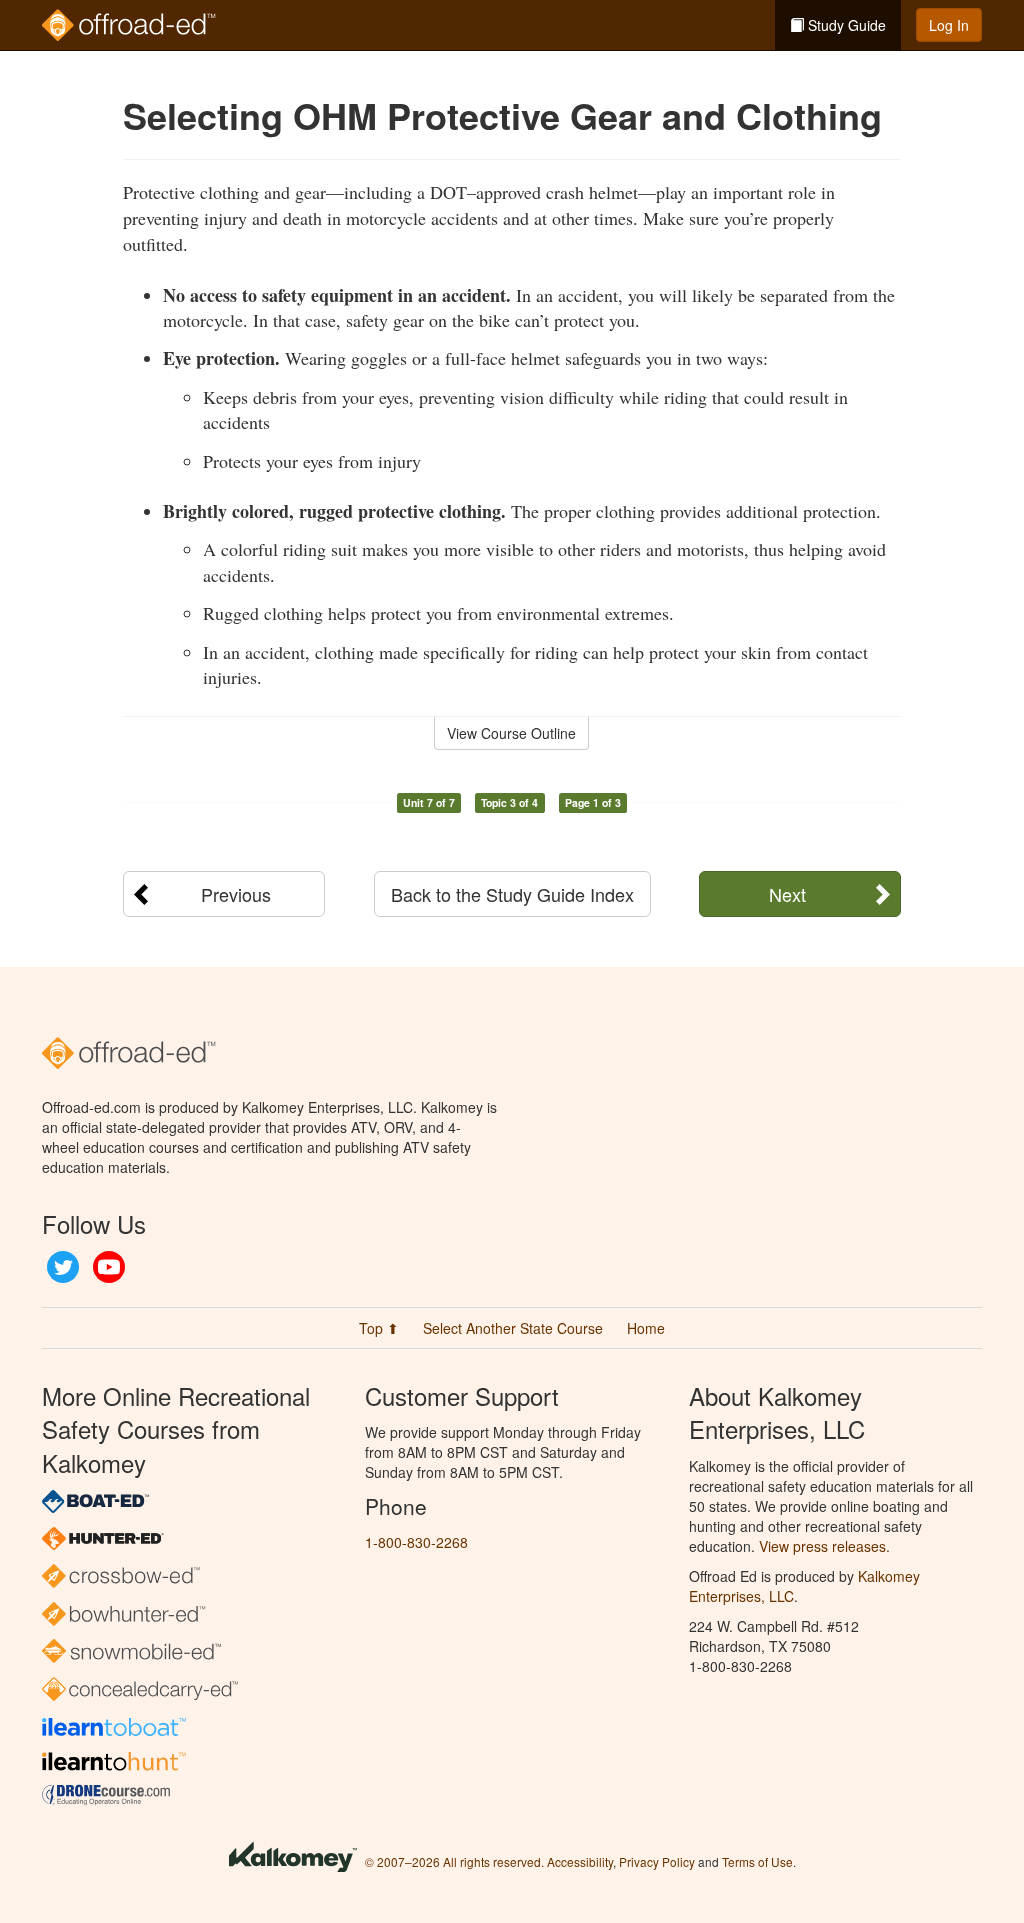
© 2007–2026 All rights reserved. (454, 1861)
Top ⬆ (379, 1328)
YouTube (109, 1267)
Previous (236, 894)
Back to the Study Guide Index (512, 894)
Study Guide (845, 25)
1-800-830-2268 (416, 1542)
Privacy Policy (657, 1861)
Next (787, 894)
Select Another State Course (513, 1328)
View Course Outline (511, 733)
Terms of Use (757, 1861)
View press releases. (824, 1546)
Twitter (63, 1267)
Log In (949, 25)
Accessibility (580, 1861)
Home (646, 1328)
